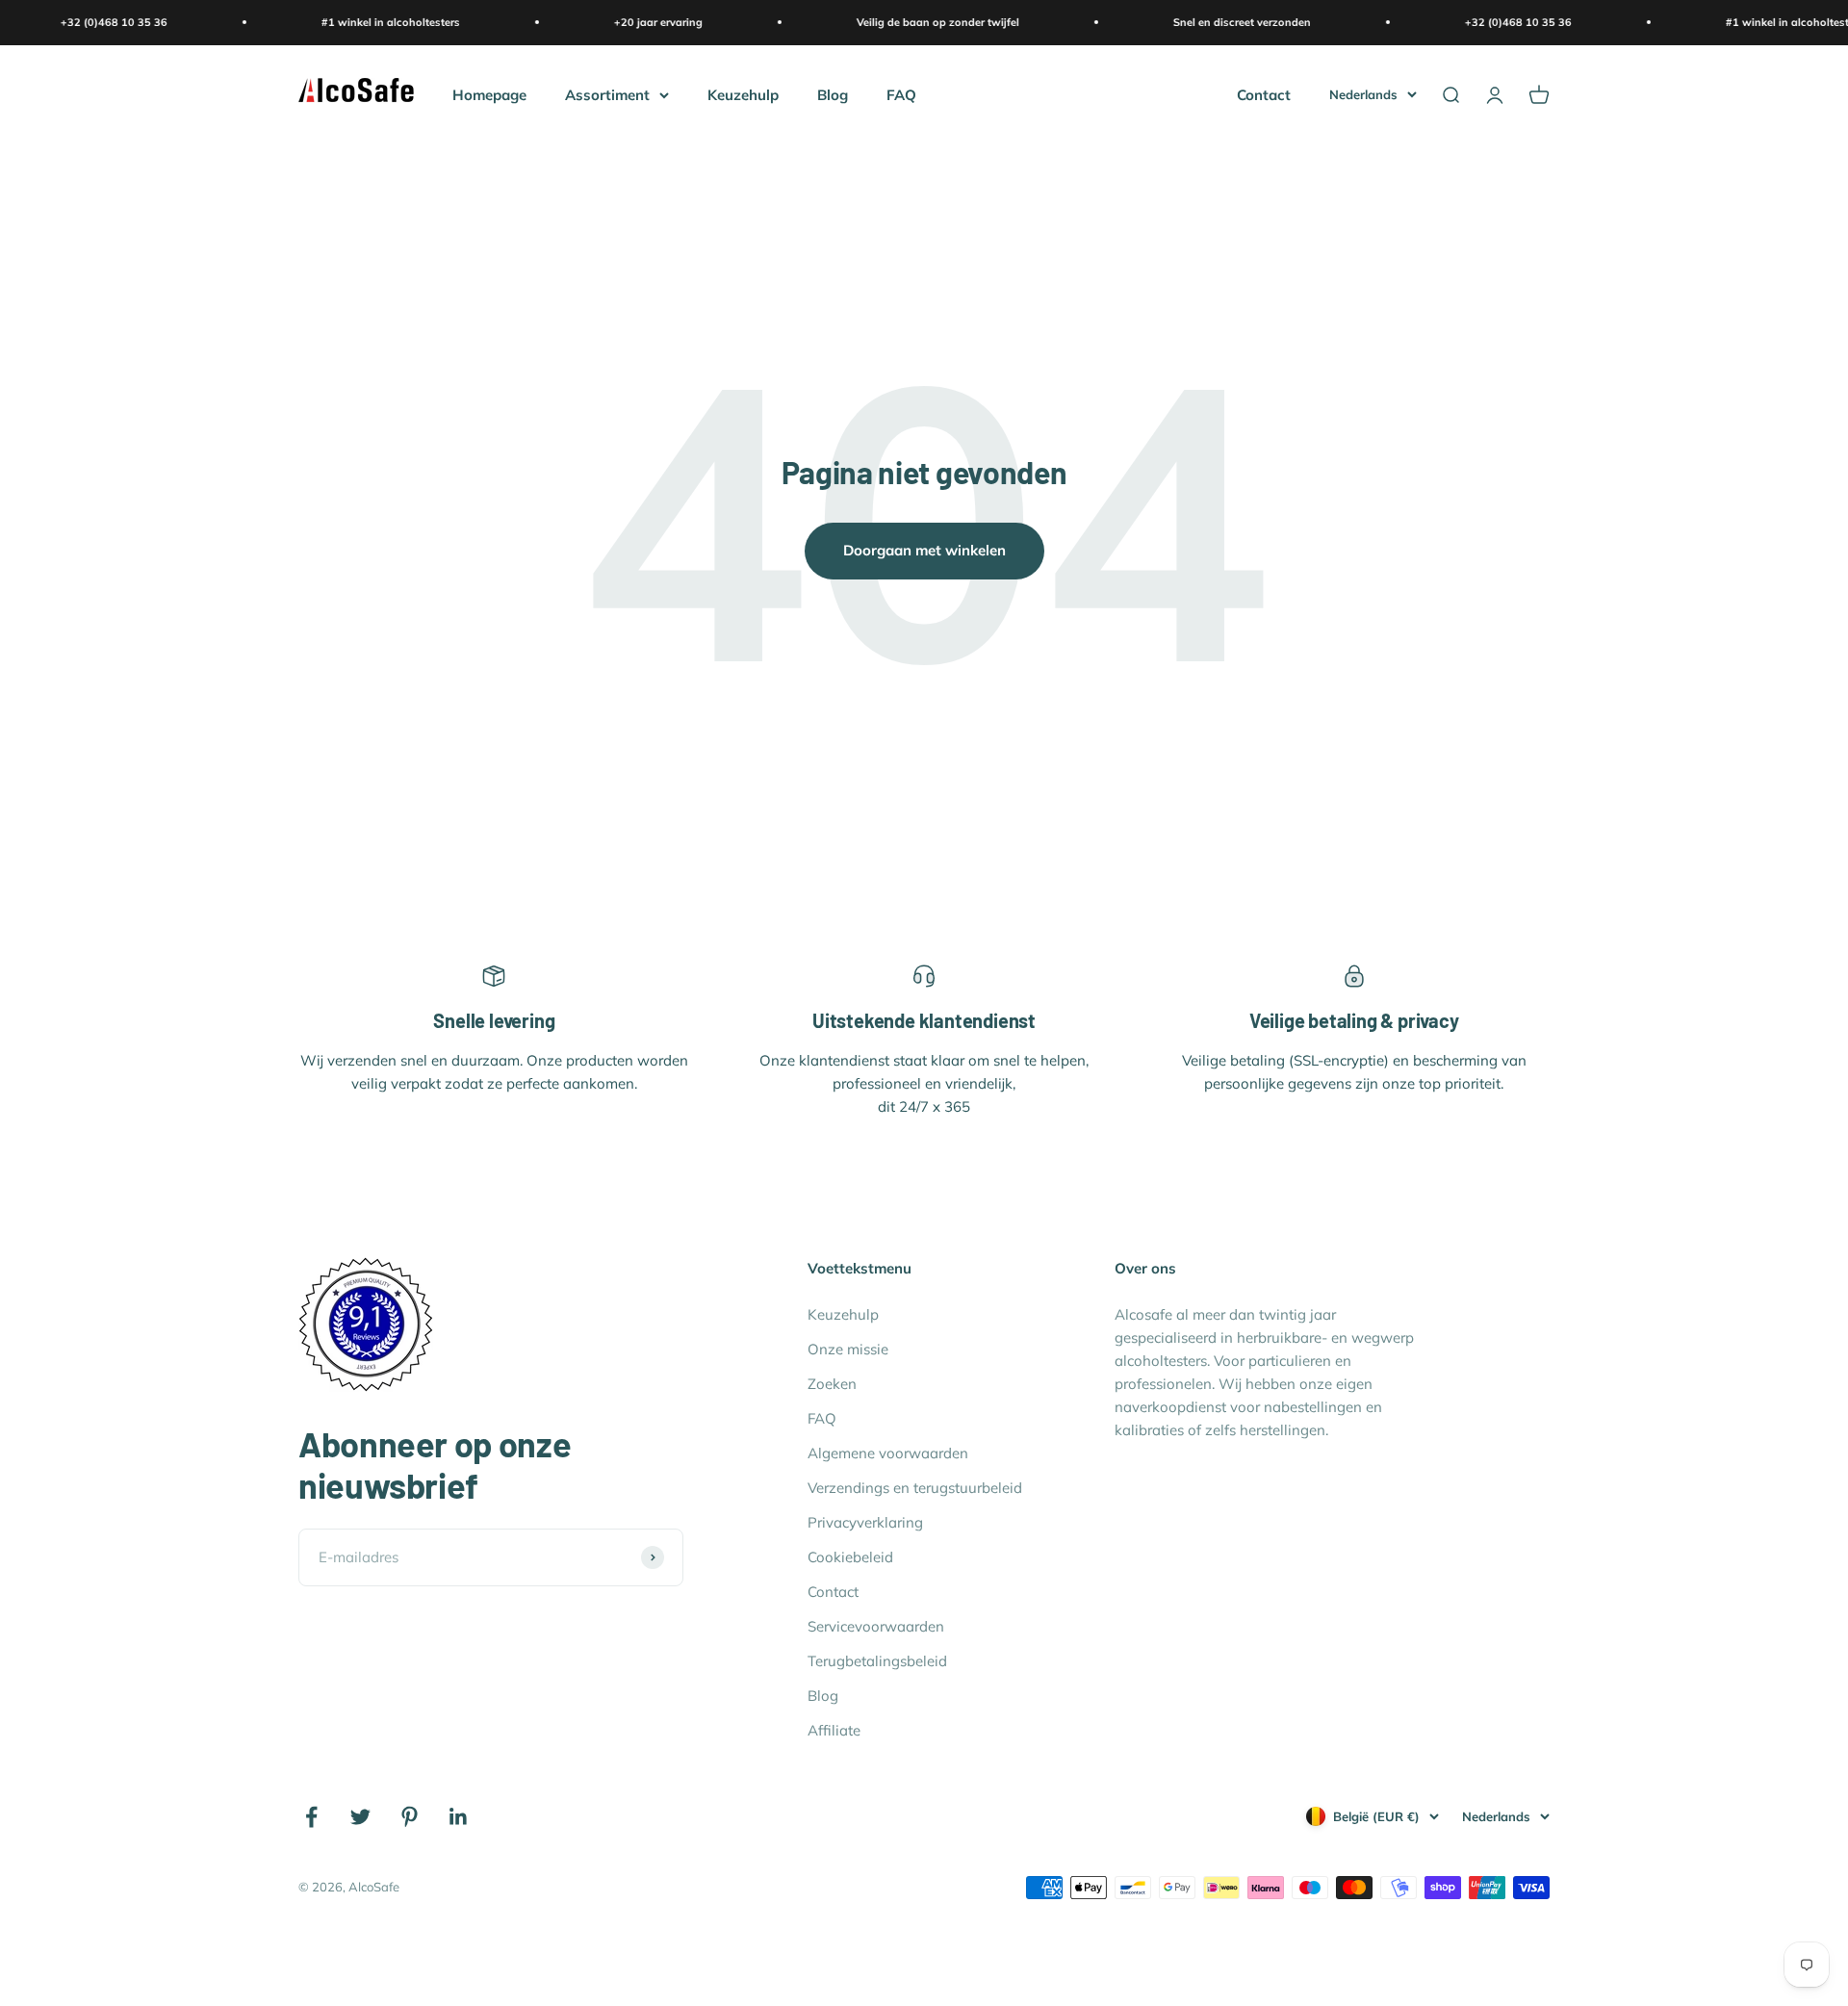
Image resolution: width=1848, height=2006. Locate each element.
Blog (833, 94)
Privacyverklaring (865, 1522)
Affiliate (834, 1730)
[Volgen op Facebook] (311, 1817)
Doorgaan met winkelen (924, 550)
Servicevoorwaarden (876, 1626)
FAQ (901, 94)
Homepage (489, 94)
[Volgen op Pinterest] (410, 1817)
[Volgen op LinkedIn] (459, 1817)
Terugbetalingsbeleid (877, 1661)
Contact (1264, 94)
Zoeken (832, 1384)
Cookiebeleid (850, 1557)
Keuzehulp (743, 94)
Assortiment (607, 94)
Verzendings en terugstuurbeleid (915, 1488)
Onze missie (848, 1349)
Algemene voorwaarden (888, 1453)
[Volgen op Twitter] (360, 1817)
